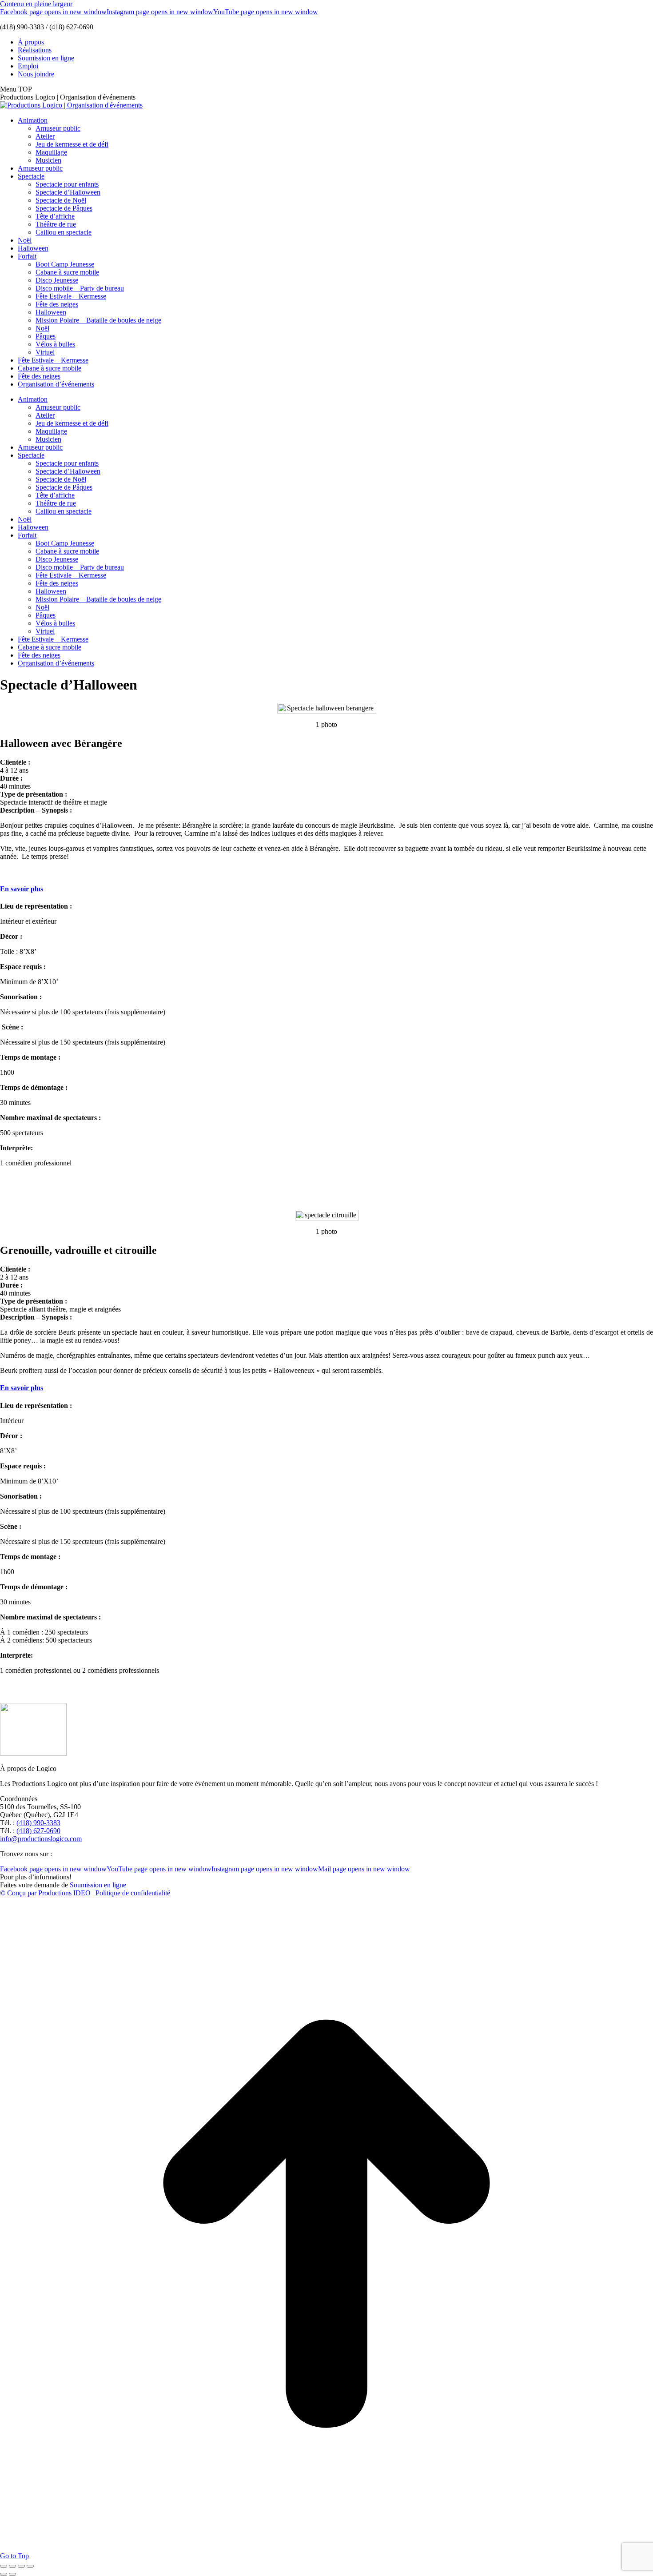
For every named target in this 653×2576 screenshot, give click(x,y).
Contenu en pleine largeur (36, 4)
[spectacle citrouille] (326, 1215)
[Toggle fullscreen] (21, 2566)
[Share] (12, 2566)
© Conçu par (19, 1893)
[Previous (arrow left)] (4, 2574)
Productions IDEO (64, 1893)
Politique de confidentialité (133, 1893)
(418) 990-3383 (38, 1823)
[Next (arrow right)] (12, 2574)
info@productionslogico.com (41, 1839)
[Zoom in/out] (30, 2566)
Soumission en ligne (98, 1885)
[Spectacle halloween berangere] (325, 708)
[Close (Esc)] (4, 2566)
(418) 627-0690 (38, 1831)
